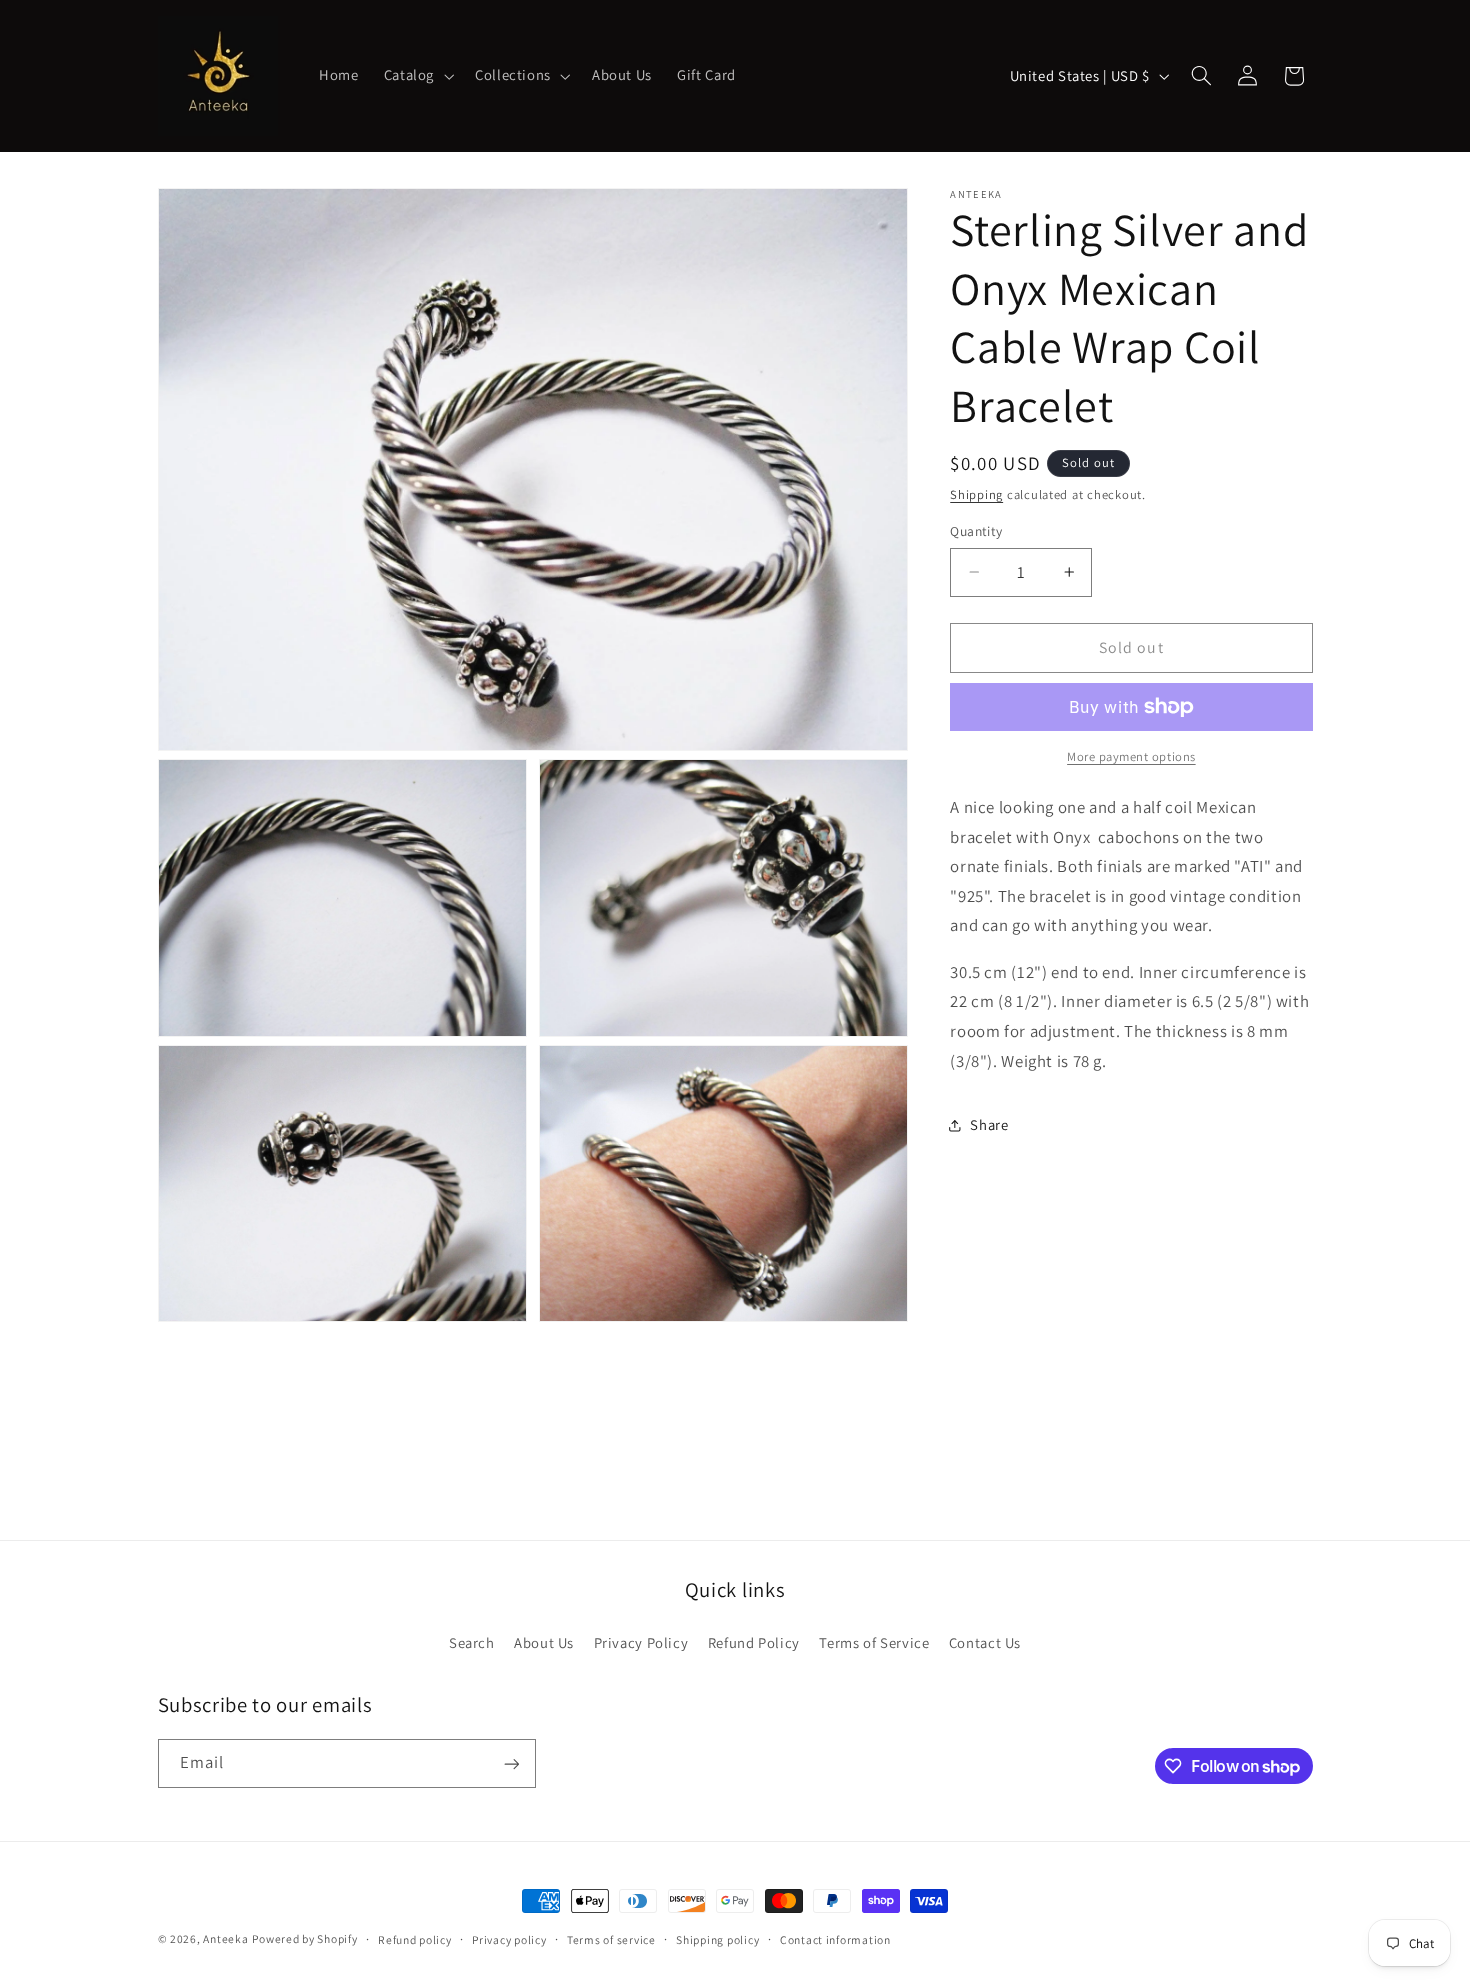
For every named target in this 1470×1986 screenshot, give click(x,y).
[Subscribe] (511, 1763)
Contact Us (985, 1641)
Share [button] (989, 1124)
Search (472, 1641)
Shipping (976, 494)
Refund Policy (754, 1641)
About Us (544, 1641)
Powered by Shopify (304, 1938)
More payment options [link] (1131, 756)
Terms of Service (874, 1641)
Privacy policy (509, 1939)
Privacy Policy (641, 1641)
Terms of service (611, 1939)
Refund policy (415, 1939)
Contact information (835, 1939)
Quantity (976, 531)
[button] (416, 76)
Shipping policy (717, 1939)
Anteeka (225, 1938)
